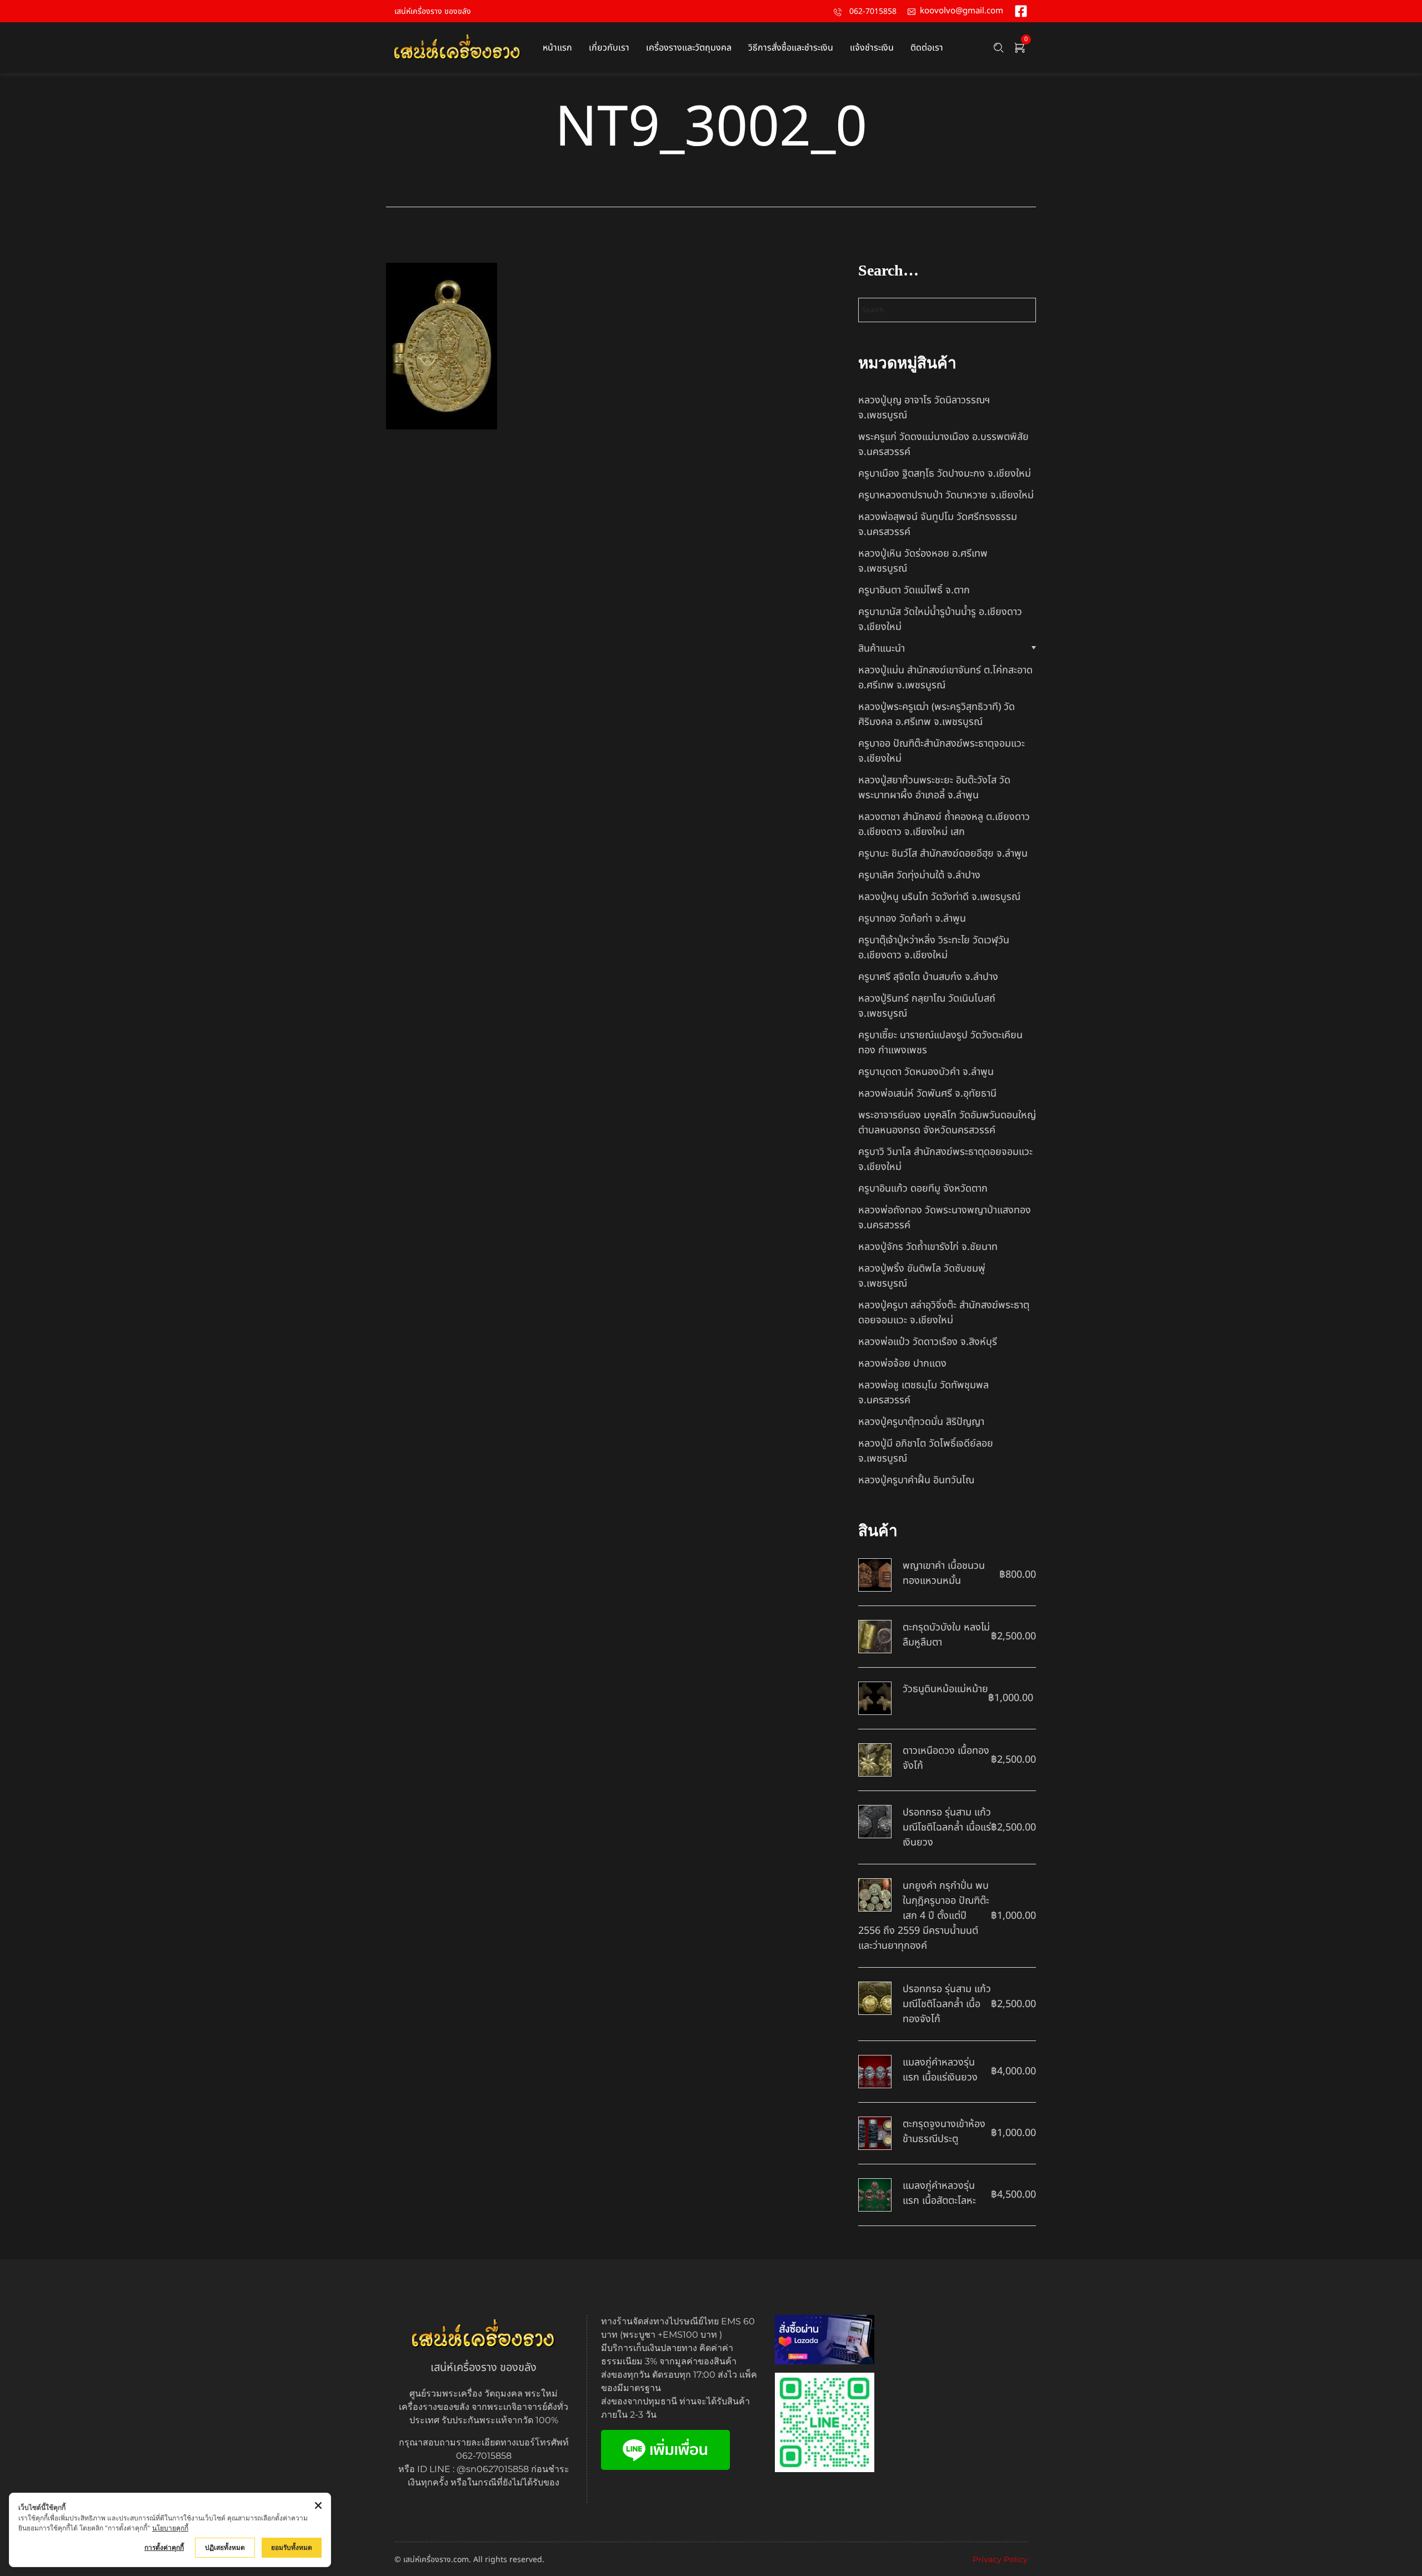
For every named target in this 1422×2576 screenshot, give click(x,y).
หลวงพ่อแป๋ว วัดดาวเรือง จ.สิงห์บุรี (928, 1342)
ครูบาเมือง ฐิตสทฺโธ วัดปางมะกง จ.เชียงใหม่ (945, 474)
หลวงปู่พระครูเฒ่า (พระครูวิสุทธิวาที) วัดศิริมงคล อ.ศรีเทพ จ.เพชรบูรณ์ (937, 714)
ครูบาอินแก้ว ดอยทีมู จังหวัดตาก (923, 1189)
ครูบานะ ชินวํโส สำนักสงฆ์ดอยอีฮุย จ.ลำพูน (943, 854)
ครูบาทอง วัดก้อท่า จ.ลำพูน (912, 919)
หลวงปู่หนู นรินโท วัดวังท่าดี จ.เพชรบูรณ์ (939, 897)
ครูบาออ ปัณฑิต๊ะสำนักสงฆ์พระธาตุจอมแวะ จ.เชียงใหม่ (942, 751)
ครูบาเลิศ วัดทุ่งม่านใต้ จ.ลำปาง (919, 875)
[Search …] (999, 48)
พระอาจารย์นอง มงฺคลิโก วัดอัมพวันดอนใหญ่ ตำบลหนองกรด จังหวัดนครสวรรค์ (947, 1123)
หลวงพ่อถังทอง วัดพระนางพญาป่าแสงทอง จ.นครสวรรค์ (945, 1218)
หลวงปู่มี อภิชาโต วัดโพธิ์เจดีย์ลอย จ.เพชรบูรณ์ (926, 1451)
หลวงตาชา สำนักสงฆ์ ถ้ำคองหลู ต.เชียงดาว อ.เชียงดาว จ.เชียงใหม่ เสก (944, 824)
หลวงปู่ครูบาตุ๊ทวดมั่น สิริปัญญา (921, 1422)
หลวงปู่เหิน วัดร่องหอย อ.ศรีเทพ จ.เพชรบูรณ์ (923, 561)
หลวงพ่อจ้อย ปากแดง (902, 1364)
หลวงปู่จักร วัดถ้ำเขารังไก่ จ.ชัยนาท (928, 1247)
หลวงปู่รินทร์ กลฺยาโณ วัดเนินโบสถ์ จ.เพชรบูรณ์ (927, 1006)
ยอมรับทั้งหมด (292, 2547)
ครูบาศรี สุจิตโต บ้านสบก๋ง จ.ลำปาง (928, 977)
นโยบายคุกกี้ (170, 2528)
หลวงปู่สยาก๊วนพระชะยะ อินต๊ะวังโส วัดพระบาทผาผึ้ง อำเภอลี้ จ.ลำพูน (934, 788)
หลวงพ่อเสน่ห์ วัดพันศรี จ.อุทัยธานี (927, 1094)
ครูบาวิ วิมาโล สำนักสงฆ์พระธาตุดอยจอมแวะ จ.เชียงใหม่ (945, 1159)
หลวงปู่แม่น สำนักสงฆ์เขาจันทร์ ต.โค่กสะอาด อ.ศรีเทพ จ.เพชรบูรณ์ (945, 678)
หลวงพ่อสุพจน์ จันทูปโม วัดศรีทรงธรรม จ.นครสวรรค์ (938, 524)
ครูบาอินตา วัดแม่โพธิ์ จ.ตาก (914, 590)
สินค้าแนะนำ (882, 649)
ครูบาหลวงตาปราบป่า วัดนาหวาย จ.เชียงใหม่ (946, 495)
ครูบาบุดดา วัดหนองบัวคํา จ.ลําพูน (926, 1072)
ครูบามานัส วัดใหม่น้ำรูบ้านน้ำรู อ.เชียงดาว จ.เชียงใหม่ (940, 619)
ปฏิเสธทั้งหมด (225, 2547)
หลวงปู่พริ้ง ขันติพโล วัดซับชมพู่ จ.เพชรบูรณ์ (922, 1276)
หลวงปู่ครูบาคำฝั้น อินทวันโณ (916, 1480)
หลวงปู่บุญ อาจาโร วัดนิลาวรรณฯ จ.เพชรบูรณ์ (924, 408)
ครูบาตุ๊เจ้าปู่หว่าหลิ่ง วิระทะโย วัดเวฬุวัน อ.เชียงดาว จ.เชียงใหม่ (934, 948)
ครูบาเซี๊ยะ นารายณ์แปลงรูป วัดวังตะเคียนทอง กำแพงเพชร (940, 1043)
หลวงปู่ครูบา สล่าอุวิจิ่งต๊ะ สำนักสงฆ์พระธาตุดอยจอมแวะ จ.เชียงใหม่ (944, 1313)
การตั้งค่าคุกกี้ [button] (164, 2547)
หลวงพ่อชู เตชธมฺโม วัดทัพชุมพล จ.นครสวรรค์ (923, 1393)
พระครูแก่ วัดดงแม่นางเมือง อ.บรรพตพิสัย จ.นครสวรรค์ (943, 444)
